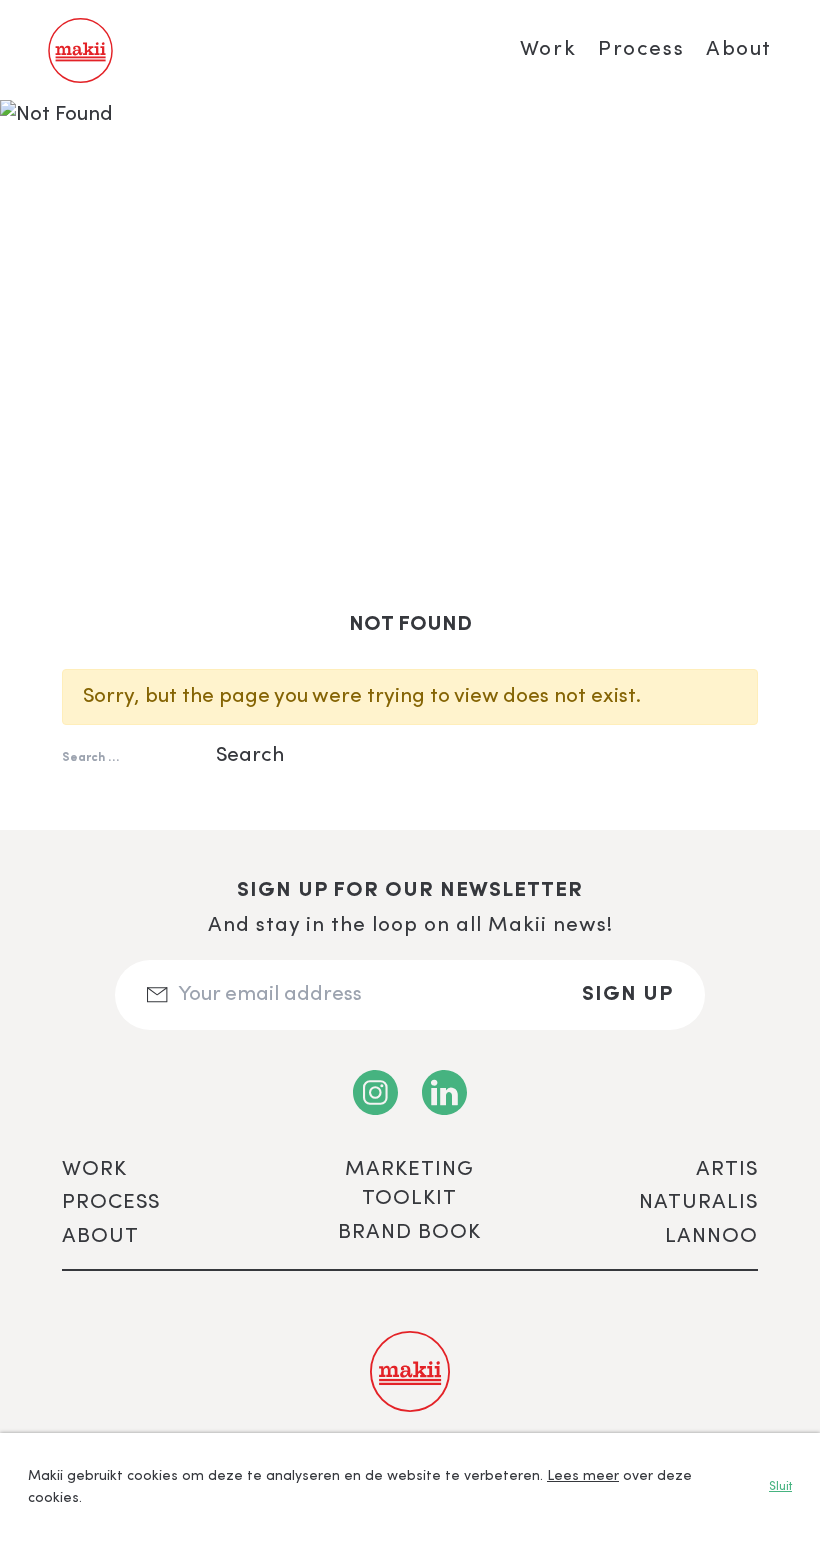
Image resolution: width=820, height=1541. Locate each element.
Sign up (627, 994)
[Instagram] (375, 1092)
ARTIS (727, 1169)
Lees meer (583, 1476)
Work (548, 49)
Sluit (780, 1487)
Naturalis (698, 1202)
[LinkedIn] (444, 1092)
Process (641, 49)
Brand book (409, 1232)
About (739, 49)
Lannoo (711, 1236)
